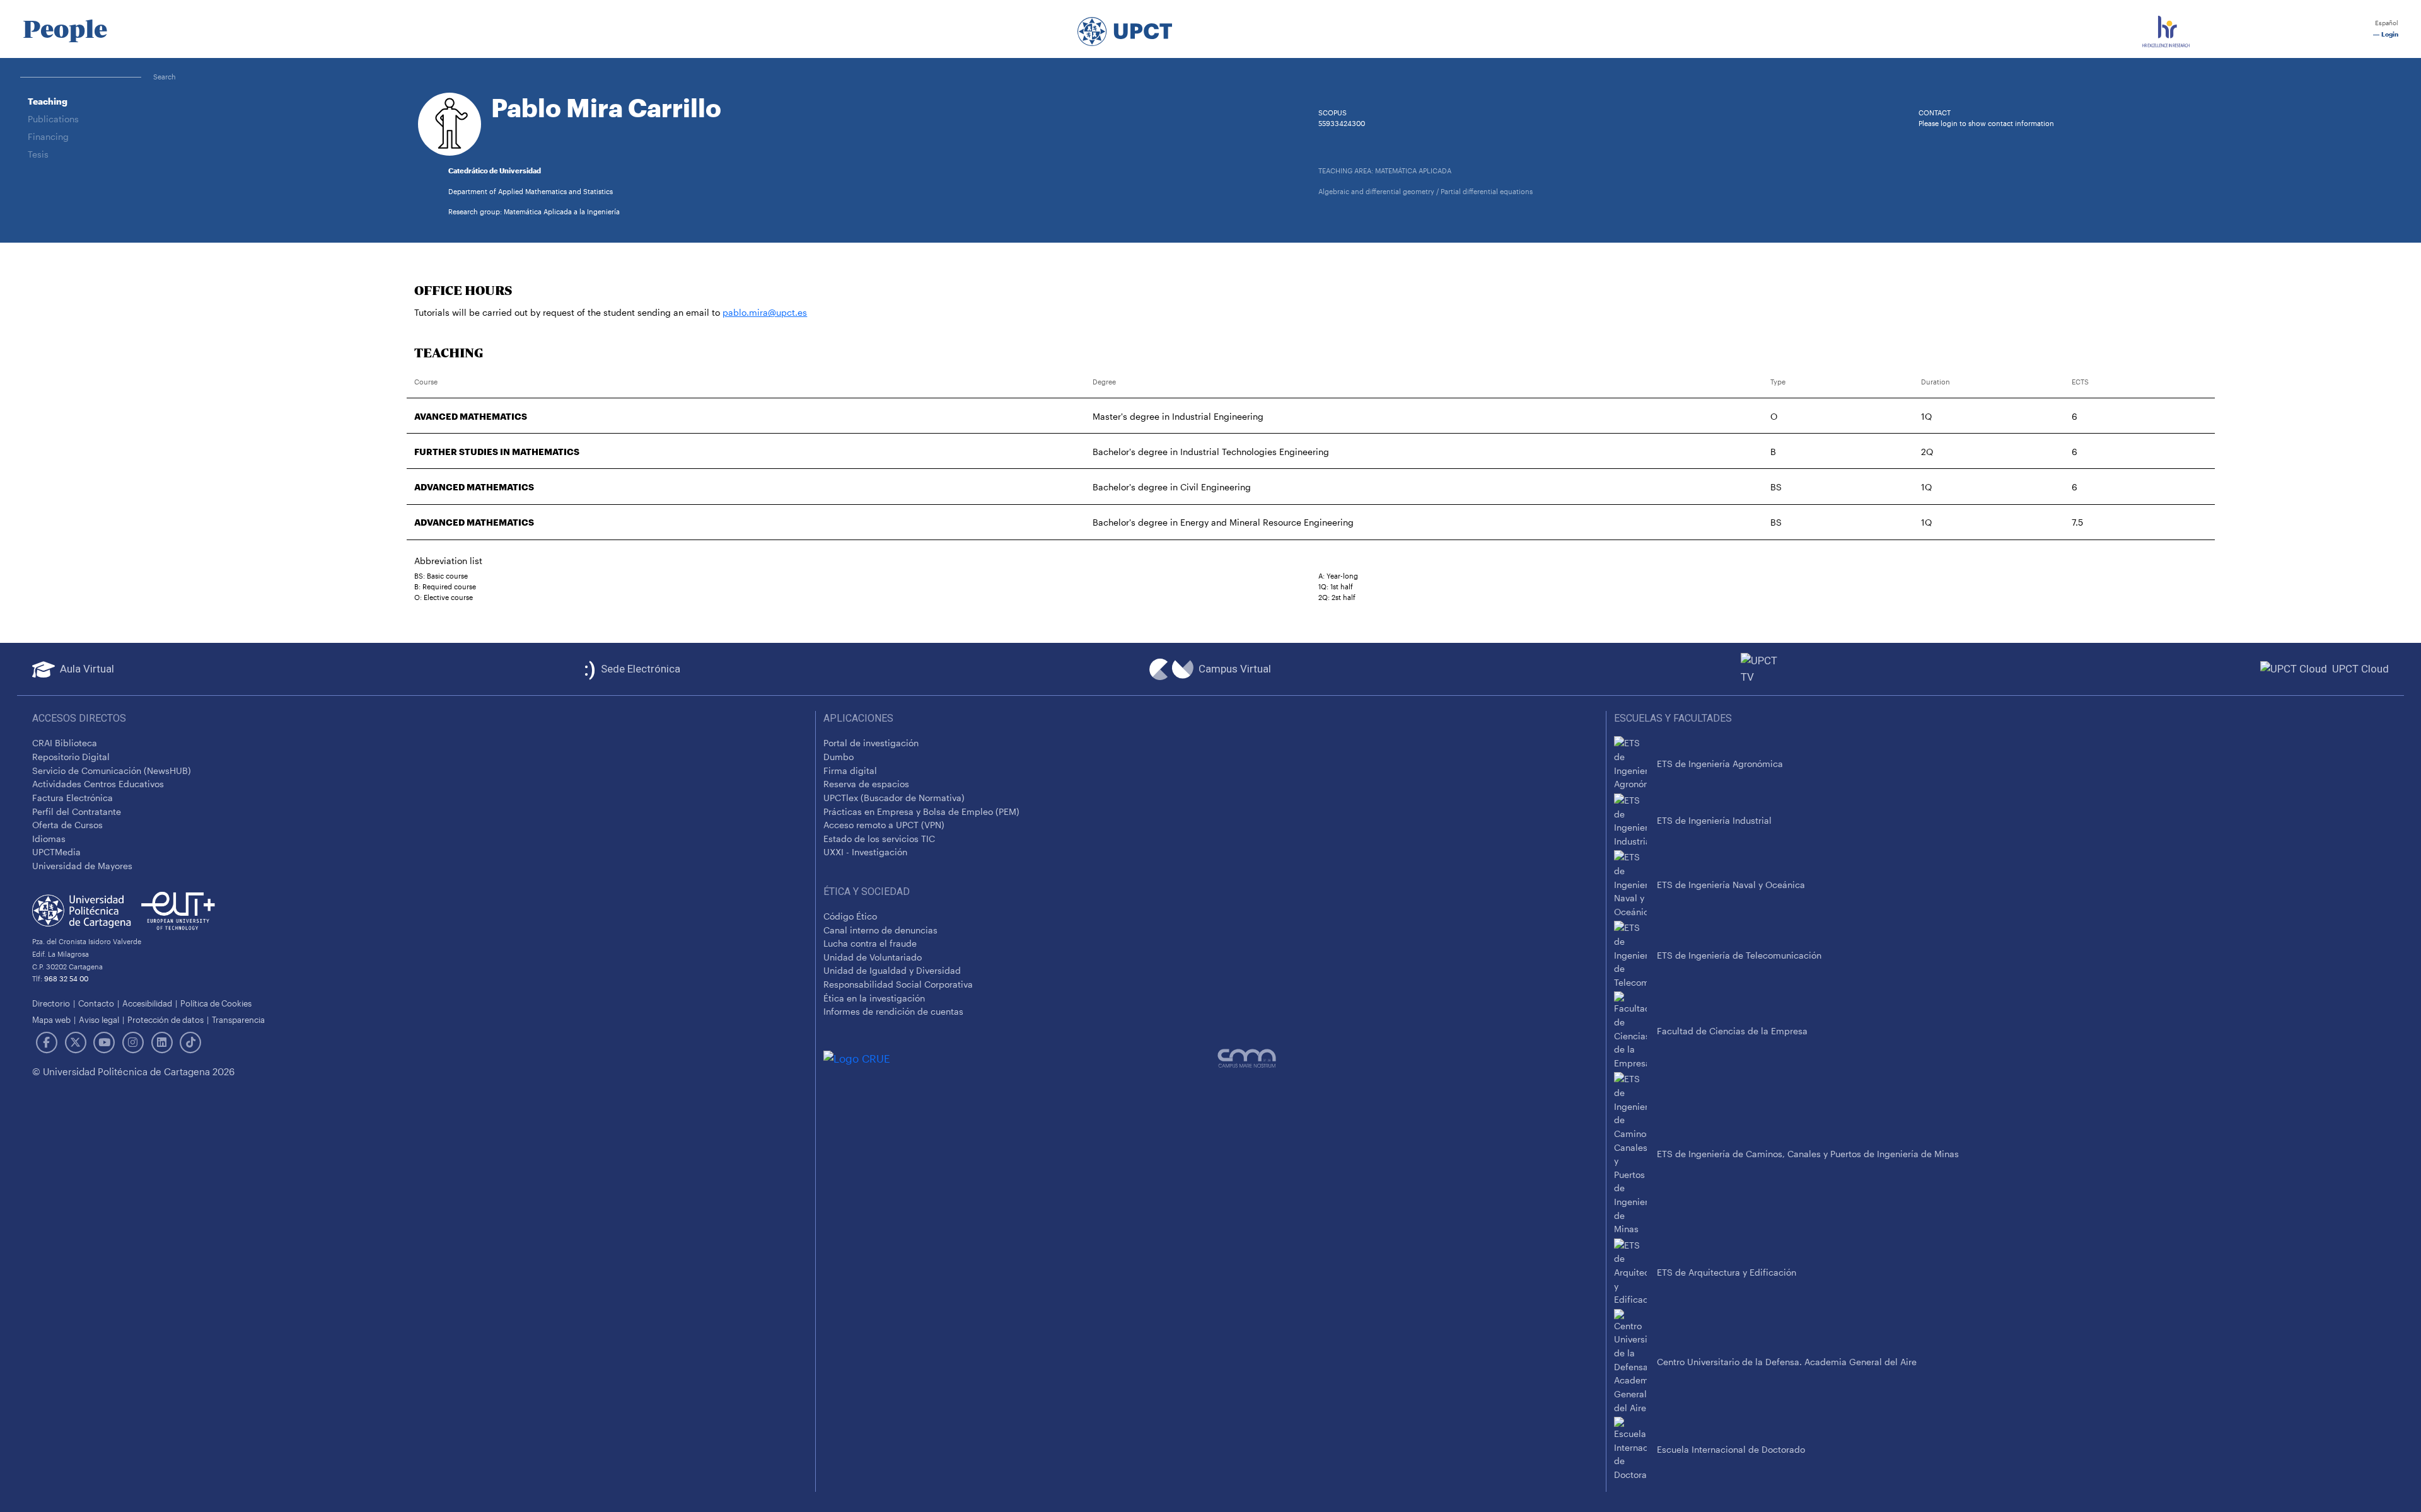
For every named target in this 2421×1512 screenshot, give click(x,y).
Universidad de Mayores (82, 866)
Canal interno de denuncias (880, 930)
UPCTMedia (56, 852)
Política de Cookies (216, 1003)
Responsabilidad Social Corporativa (898, 984)
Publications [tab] (53, 119)
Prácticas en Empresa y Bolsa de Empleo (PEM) (921, 811)
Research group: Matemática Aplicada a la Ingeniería (534, 211)
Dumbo (839, 757)
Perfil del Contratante (77, 811)
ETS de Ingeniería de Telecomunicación (1739, 955)
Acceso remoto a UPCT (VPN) (884, 825)
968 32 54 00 (66, 978)
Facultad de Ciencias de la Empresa (1732, 1031)
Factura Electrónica (73, 798)
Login (2389, 34)
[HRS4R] (2166, 29)
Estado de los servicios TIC (879, 839)
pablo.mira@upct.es (765, 312)
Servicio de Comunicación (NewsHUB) (112, 770)
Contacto (96, 1003)
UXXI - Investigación (865, 852)
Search (165, 77)
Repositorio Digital (71, 757)
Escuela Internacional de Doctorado (1731, 1449)
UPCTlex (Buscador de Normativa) (894, 798)
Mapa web (51, 1019)
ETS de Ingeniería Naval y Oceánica (1731, 885)
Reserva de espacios (866, 784)
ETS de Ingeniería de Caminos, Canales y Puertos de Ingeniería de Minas (1808, 1154)
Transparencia (238, 1019)
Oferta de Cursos (67, 825)
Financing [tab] (48, 136)
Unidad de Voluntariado (873, 957)
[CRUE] (1020, 1058)
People (65, 29)
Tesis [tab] (38, 154)
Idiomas (49, 839)
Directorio (51, 1003)
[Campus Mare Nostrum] (1408, 1058)
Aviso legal (99, 1019)
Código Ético (850, 916)
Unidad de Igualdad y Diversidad (892, 970)
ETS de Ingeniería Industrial (1714, 820)
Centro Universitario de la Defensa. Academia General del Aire (1787, 1362)
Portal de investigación (871, 743)
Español (2386, 23)
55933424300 (1342, 123)
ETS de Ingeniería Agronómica (1720, 764)
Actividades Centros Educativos (98, 784)
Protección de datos (165, 1019)
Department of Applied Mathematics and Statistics (531, 191)
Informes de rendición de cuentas (893, 1011)
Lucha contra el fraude (870, 943)
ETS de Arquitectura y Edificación (1727, 1272)
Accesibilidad (147, 1003)
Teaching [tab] (48, 101)
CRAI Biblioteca (65, 743)
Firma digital (850, 770)
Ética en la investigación (874, 998)
